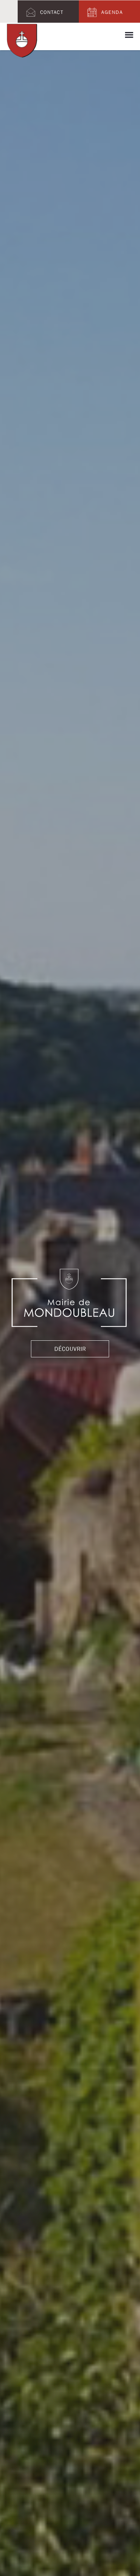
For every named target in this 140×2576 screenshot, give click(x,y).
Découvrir (70, 1362)
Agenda (112, 12)
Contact (52, 12)
